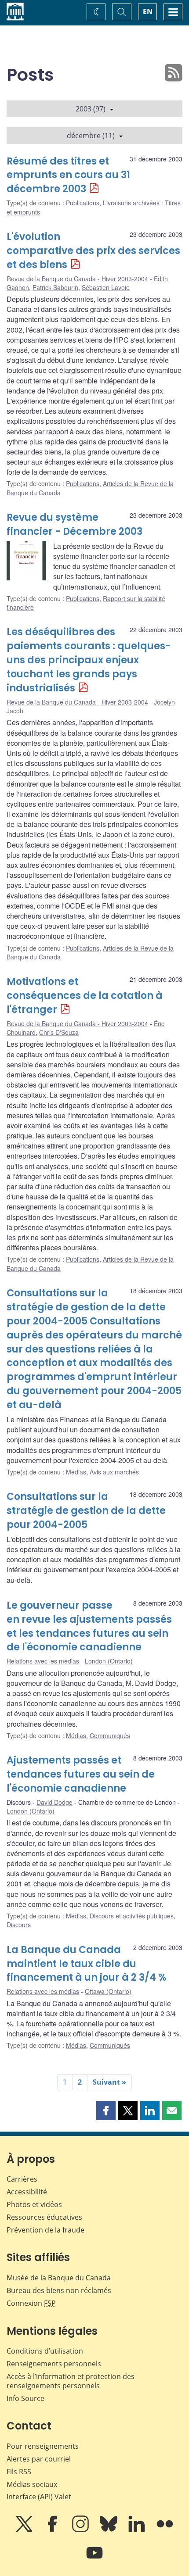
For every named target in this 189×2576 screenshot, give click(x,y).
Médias (76, 1472)
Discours (19, 1925)
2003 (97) (91, 109)
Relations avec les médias (43, 1661)
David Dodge (55, 1802)
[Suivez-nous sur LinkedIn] (138, 2530)
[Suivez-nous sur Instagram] (81, 2530)
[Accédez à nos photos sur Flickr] (165, 2530)
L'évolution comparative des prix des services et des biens (93, 251)
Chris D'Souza (59, 1032)
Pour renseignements (43, 2446)
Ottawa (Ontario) (108, 1991)
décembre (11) (91, 136)
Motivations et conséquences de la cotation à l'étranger (85, 996)
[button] (106, 2111)
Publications (83, 203)
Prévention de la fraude (45, 2230)
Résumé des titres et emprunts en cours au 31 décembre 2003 (68, 175)
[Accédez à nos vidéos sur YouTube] (94, 2559)
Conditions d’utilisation (45, 2351)
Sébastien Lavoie (106, 287)
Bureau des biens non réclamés (59, 2290)
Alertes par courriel (39, 2459)
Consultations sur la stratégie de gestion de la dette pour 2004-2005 (86, 1511)
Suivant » (109, 2082)
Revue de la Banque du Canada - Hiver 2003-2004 (77, 279)
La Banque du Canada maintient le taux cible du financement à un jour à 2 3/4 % (86, 1964)
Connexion (31, 2303)
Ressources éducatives (44, 2217)
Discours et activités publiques (132, 1916)
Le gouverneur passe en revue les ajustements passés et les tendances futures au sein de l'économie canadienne (89, 1626)
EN (148, 11)
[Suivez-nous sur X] (25, 2530)
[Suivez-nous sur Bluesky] (109, 2530)
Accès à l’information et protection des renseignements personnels (71, 2381)
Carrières (22, 2179)
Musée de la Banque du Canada (59, 2278)
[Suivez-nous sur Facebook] (53, 2530)
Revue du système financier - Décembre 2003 (75, 524)
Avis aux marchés (114, 1472)
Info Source (25, 2398)
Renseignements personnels (54, 2364)
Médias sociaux (32, 2484)
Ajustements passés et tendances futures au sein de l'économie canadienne (81, 1774)
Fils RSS (19, 2472)
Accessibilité (27, 2192)
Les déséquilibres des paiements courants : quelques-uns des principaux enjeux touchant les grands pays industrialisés (89, 660)
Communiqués (110, 1735)
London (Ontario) (109, 1661)
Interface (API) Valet (39, 2497)
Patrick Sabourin (55, 287)
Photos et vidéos (34, 2204)
